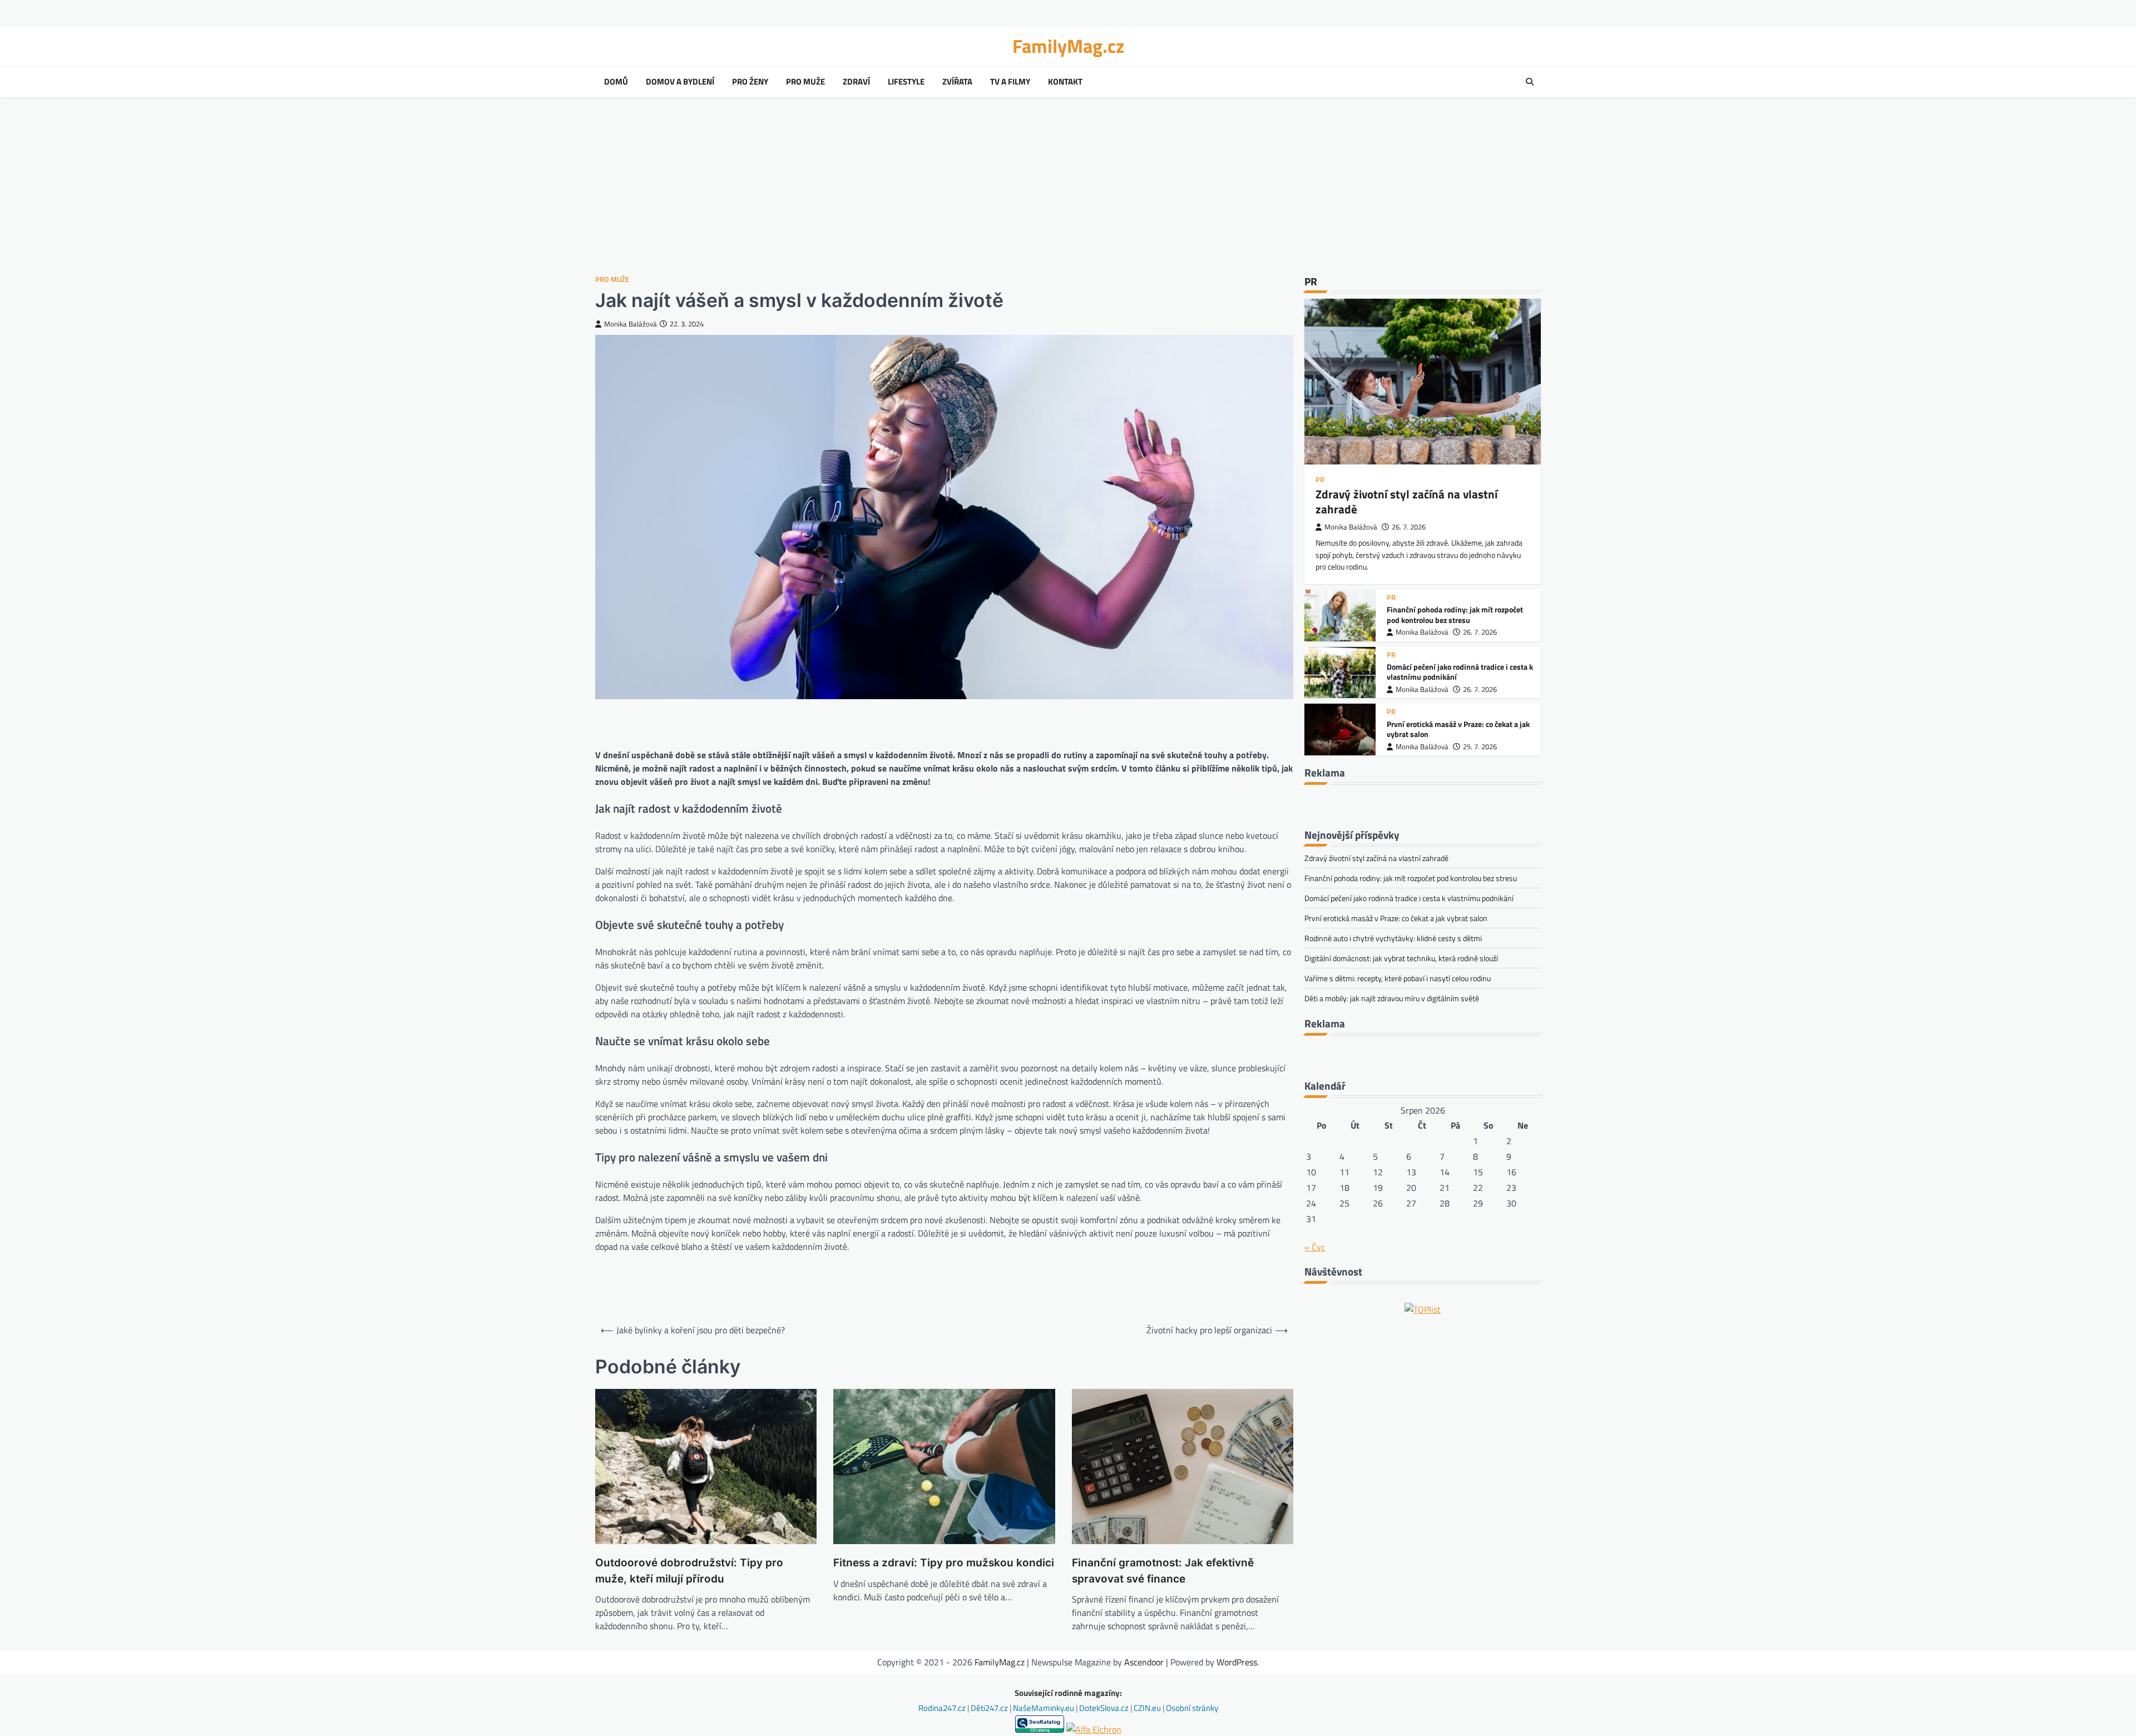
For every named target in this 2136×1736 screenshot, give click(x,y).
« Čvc (1315, 1247)
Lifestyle (906, 82)
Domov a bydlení (680, 82)
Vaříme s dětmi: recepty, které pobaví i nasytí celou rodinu (1398, 978)
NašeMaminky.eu (1044, 1708)
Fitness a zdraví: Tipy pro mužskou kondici (944, 1563)
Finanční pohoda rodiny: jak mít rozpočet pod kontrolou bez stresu (1455, 615)
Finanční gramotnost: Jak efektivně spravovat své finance (1163, 1571)
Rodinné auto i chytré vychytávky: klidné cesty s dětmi (1393, 938)
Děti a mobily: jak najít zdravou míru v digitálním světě (1392, 998)
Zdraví (856, 82)
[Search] (1530, 82)
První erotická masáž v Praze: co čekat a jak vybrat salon (1458, 729)
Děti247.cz (990, 1708)
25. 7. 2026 (1480, 747)
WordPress (1237, 1662)
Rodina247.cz (943, 1708)
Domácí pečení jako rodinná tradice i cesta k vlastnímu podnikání (1460, 672)
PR (1320, 480)
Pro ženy (750, 82)
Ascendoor (1144, 1662)
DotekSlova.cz (1105, 1708)
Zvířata (957, 82)
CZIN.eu (1148, 1708)
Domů (616, 82)
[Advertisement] (1068, 186)
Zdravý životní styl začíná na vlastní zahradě (1406, 501)
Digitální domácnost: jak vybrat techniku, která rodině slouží (1401, 958)
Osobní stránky (1192, 1708)
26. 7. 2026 (1409, 527)
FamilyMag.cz (1068, 46)
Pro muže (805, 82)
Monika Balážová (631, 324)
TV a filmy (1010, 82)
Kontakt (1065, 82)
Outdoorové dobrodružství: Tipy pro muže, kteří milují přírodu (689, 1571)
